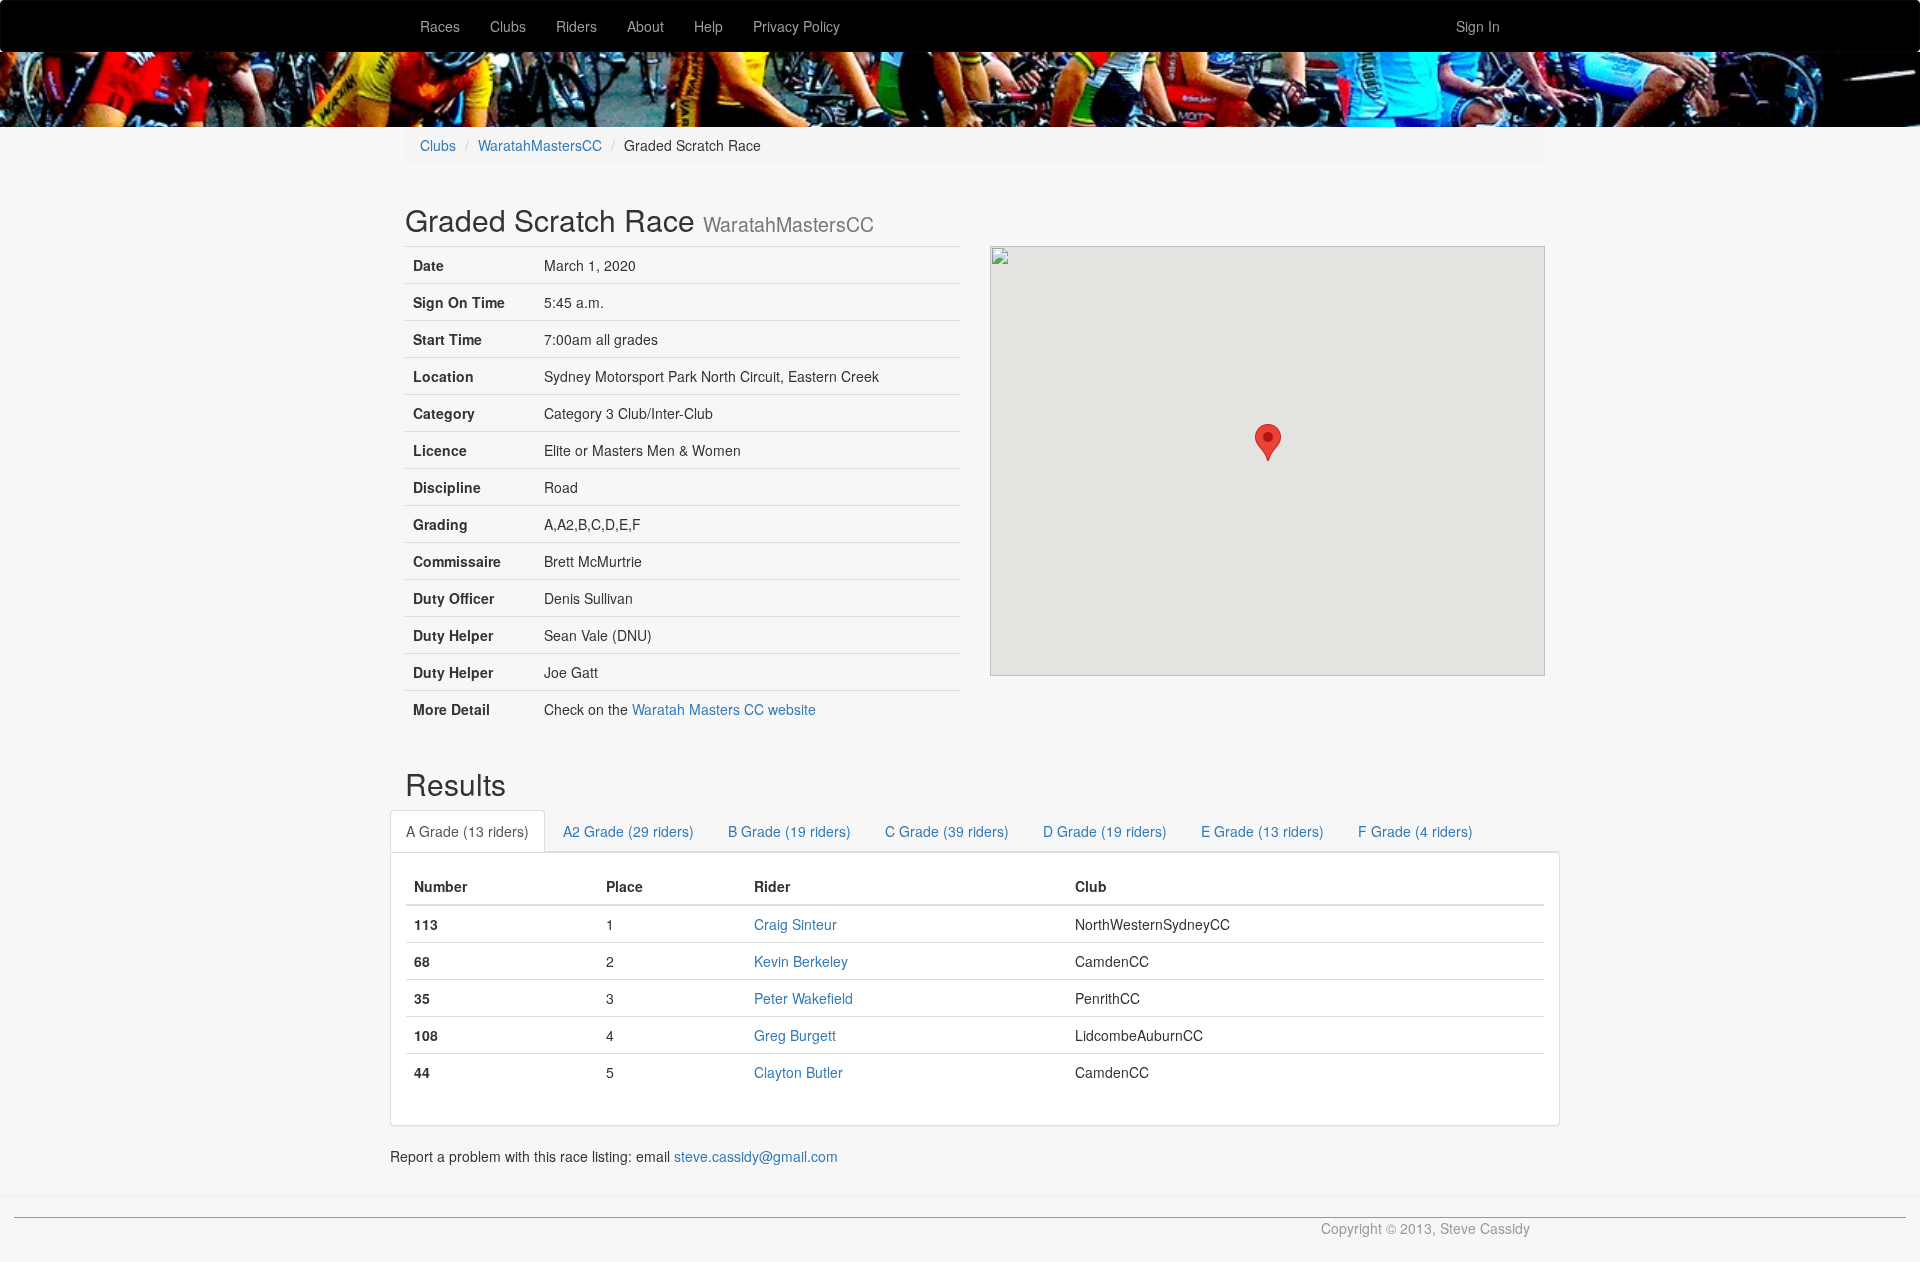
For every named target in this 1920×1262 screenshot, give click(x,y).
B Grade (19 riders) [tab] (789, 831)
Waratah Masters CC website (724, 709)
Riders (576, 26)
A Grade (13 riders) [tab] (467, 831)
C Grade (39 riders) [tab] (947, 831)
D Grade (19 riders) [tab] (1105, 831)
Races (440, 26)
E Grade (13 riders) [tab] (1262, 831)
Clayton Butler (798, 1072)
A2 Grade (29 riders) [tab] (628, 831)
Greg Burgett (795, 1035)
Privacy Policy (796, 26)
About (645, 26)
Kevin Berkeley (801, 961)
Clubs (508, 26)
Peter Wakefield (803, 998)
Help (708, 26)
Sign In (1478, 26)
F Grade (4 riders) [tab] (1415, 831)
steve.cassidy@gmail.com (756, 1156)
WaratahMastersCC (540, 145)
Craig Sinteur (795, 924)
